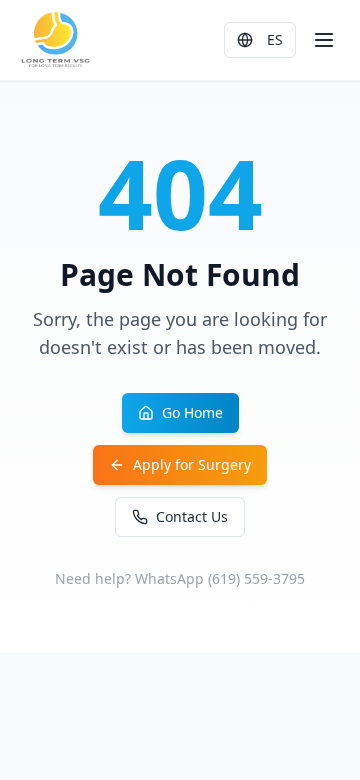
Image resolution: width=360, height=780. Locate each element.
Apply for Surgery (192, 464)
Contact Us (192, 516)
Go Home (192, 412)
